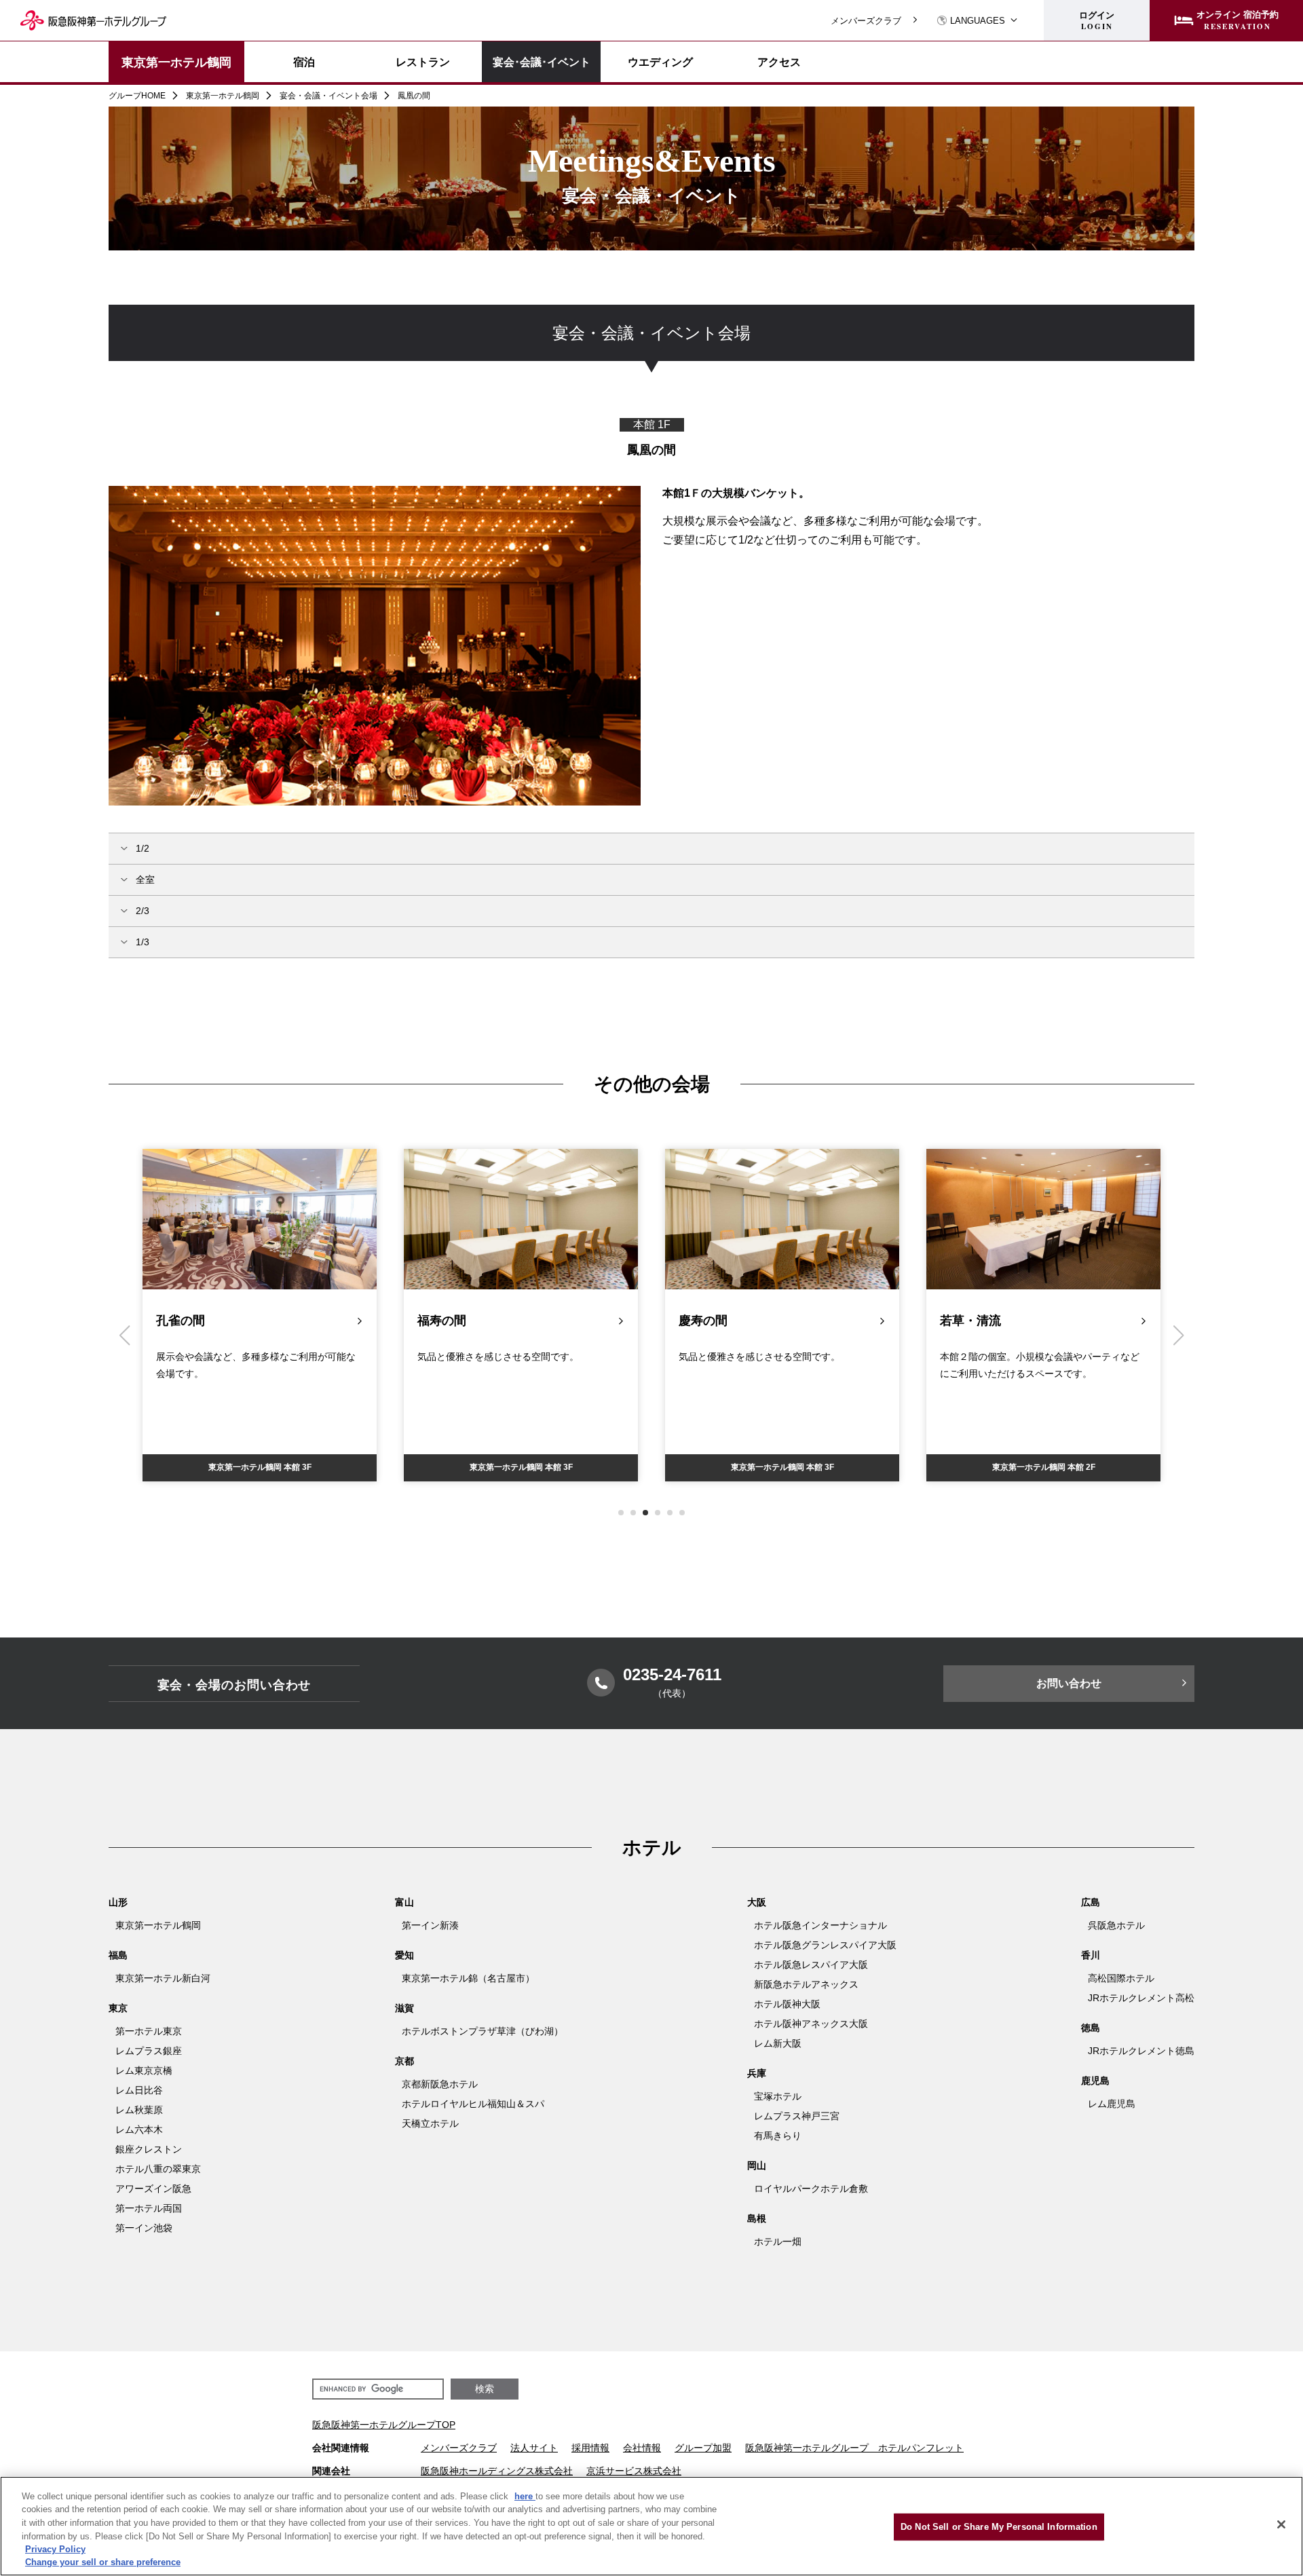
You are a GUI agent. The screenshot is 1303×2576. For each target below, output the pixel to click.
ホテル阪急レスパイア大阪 (811, 1965)
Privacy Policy (55, 2549)
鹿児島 (1095, 2081)
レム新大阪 (778, 2043)
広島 (1091, 1902)
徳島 (1091, 2028)
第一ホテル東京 (149, 2031)
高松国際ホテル (1121, 1978)
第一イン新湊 (430, 1925)
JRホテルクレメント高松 (1141, 1998)
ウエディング (660, 62)
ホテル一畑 (778, 2241)
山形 (118, 1902)
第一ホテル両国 (149, 2208)
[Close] (1281, 2524)
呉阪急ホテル (1116, 1925)
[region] (651, 346)
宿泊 (304, 62)
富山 (404, 1902)
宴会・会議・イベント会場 (328, 96)
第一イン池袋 (144, 2228)
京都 (404, 2061)
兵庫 (757, 2073)
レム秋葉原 (139, 2110)
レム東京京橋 (144, 2070)
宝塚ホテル (778, 2096)
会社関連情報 (341, 2448)
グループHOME (137, 96)
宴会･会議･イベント (542, 61)
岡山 (757, 2165)
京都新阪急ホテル (440, 2084)
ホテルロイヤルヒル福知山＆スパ (473, 2104)
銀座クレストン (149, 2149)
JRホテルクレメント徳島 (1141, 2051)
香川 (1091, 1955)
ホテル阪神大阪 (787, 2004)
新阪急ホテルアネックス (806, 1984)
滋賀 (404, 2008)
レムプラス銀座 (149, 2051)
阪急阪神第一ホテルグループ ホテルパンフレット (854, 2448)
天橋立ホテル (430, 2123)
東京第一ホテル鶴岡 (176, 62)
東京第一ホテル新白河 (163, 1978)
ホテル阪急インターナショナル (820, 1925)
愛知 (404, 1955)
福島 (118, 1955)
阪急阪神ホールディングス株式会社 (497, 2471)
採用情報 (590, 2448)
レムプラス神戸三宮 (797, 2116)
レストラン (423, 62)
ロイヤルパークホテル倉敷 (811, 2189)
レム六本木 (139, 2129)
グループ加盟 (703, 2448)
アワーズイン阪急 (153, 2189)
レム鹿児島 (1112, 2104)
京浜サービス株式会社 (634, 2471)
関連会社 (331, 2471)
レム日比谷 (139, 2090)
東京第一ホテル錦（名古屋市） (468, 1978)
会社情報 (642, 2448)
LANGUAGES (978, 21)
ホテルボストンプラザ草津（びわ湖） (483, 2031)
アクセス (779, 62)
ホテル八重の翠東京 (158, 2169)
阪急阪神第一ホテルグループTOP (384, 2425)
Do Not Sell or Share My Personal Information (999, 2527)
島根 (757, 2218)
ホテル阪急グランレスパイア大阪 (825, 1945)
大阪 (757, 1902)
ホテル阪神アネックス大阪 (811, 2024)
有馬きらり (778, 2136)
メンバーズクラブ (866, 21)
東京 (118, 2008)
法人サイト (534, 2448)
